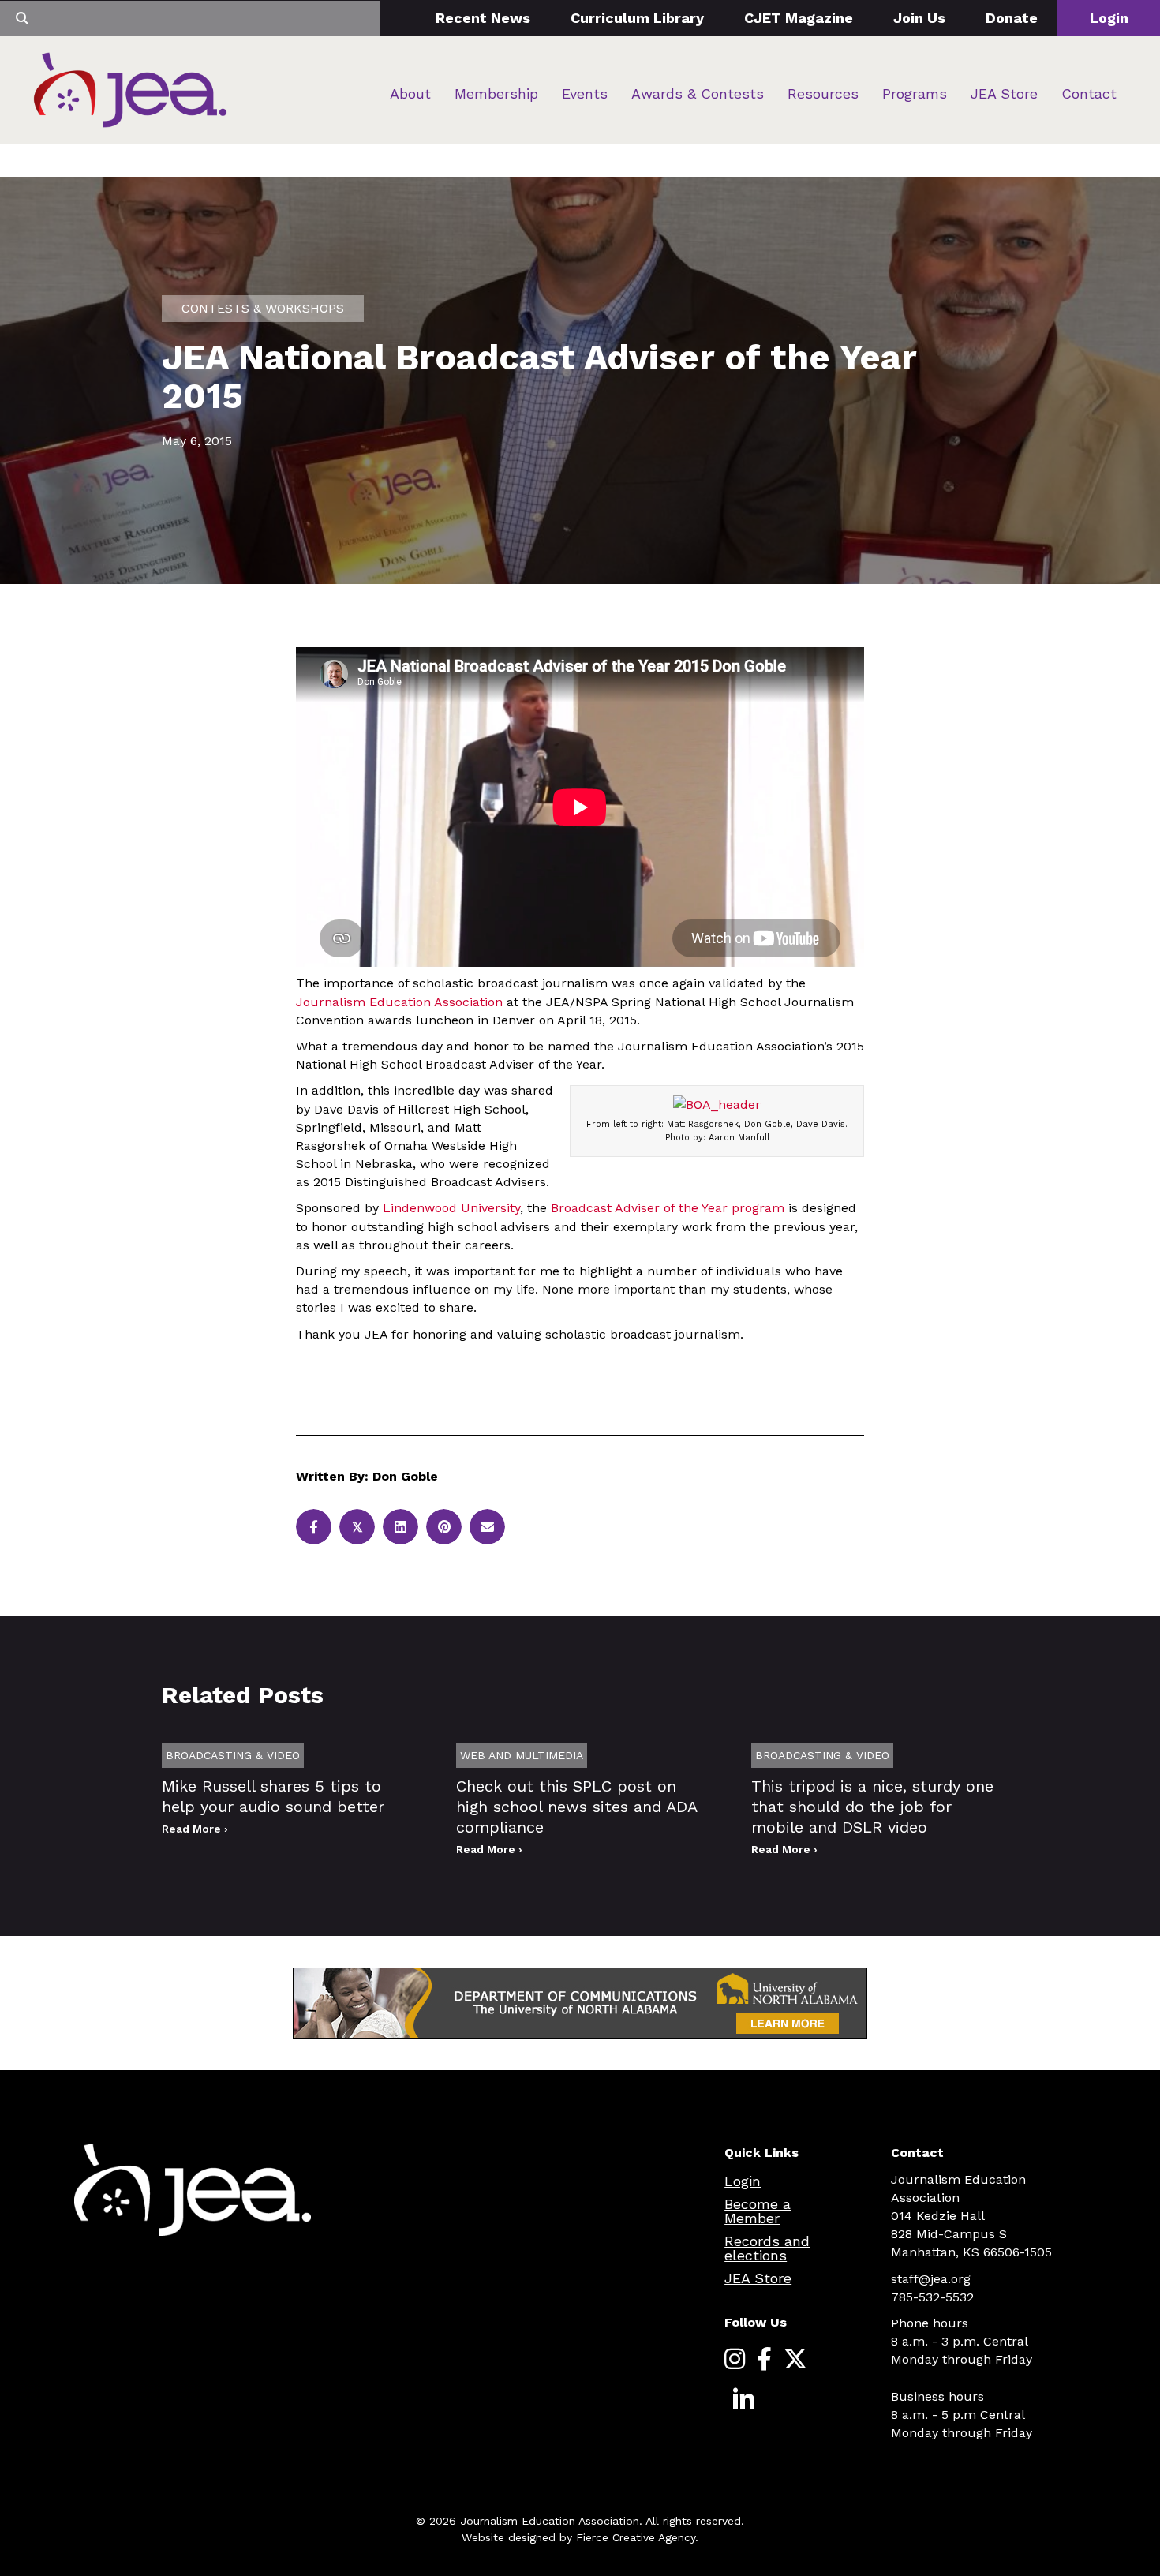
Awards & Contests (698, 94)
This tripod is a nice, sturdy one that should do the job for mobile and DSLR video (872, 1807)
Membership (496, 94)
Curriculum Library (637, 18)
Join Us (919, 18)
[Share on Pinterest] (444, 1527)
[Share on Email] (487, 1527)
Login (1109, 18)
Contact (1089, 94)
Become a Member (758, 2211)
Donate (1012, 18)
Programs (915, 94)
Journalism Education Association (399, 1002)
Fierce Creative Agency (636, 2537)
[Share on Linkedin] (400, 1527)
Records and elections (767, 2248)
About (410, 94)
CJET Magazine (799, 18)
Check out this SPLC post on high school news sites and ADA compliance (576, 1807)
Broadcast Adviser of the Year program (668, 1208)
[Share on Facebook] (314, 1527)
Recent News (483, 18)
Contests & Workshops (263, 308)
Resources (823, 94)
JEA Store (1004, 94)
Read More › (195, 1829)
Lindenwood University (451, 1208)
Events (585, 94)
